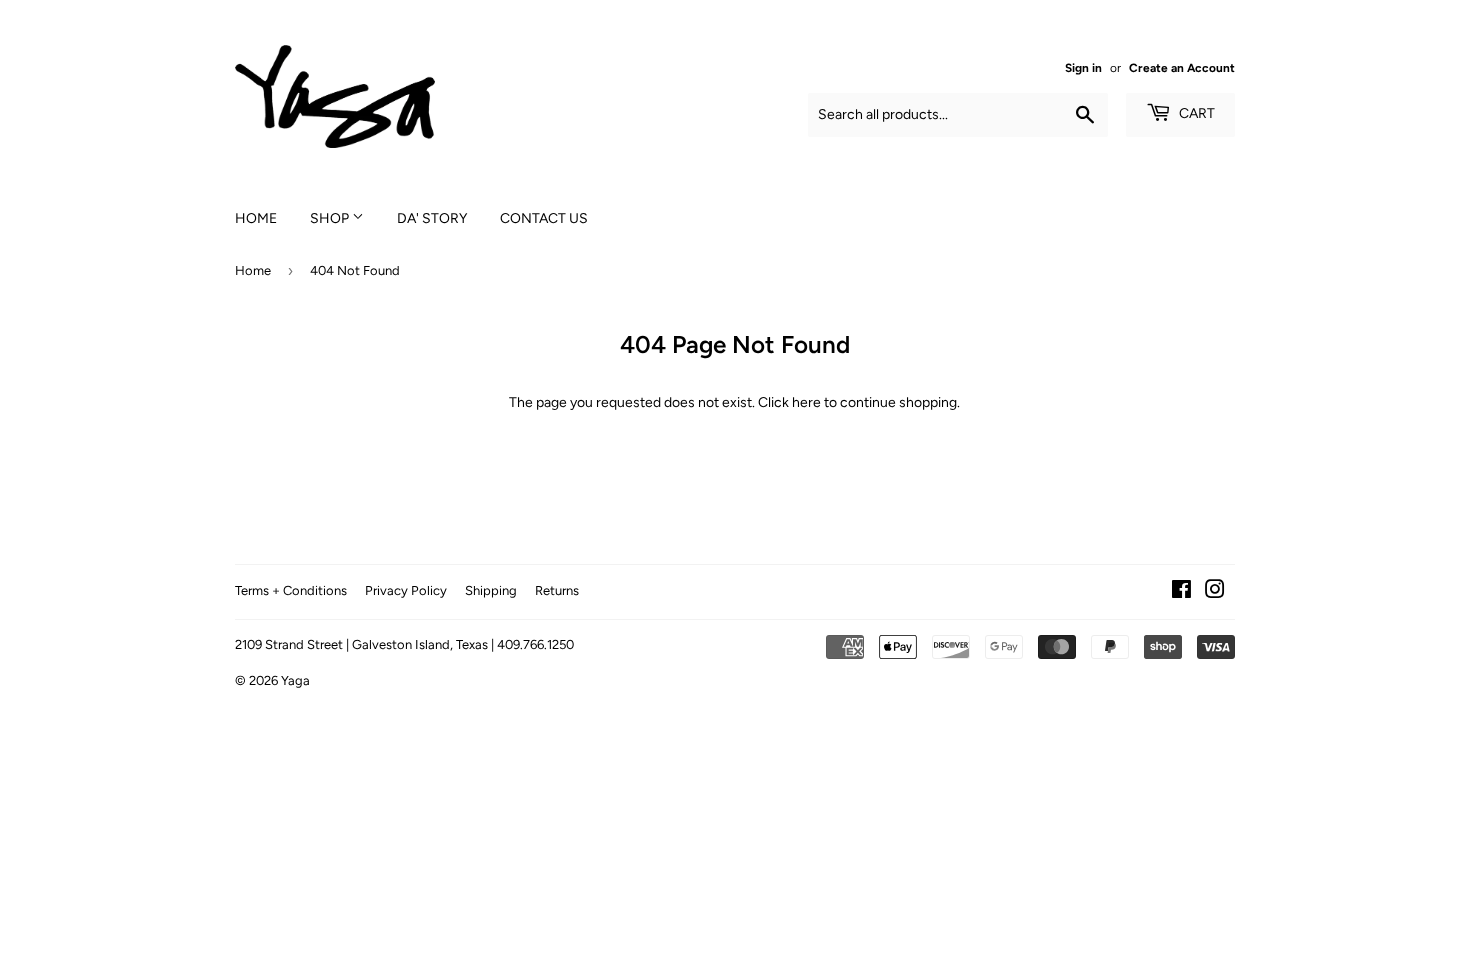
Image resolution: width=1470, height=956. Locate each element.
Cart (1195, 113)
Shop (331, 218)
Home (256, 218)
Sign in (1083, 68)
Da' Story (432, 218)
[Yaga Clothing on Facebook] (1181, 592)
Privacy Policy (406, 590)
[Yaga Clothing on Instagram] (1215, 592)
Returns (557, 590)
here (806, 402)
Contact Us (544, 218)
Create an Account (1182, 68)
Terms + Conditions (291, 590)
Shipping (491, 590)
